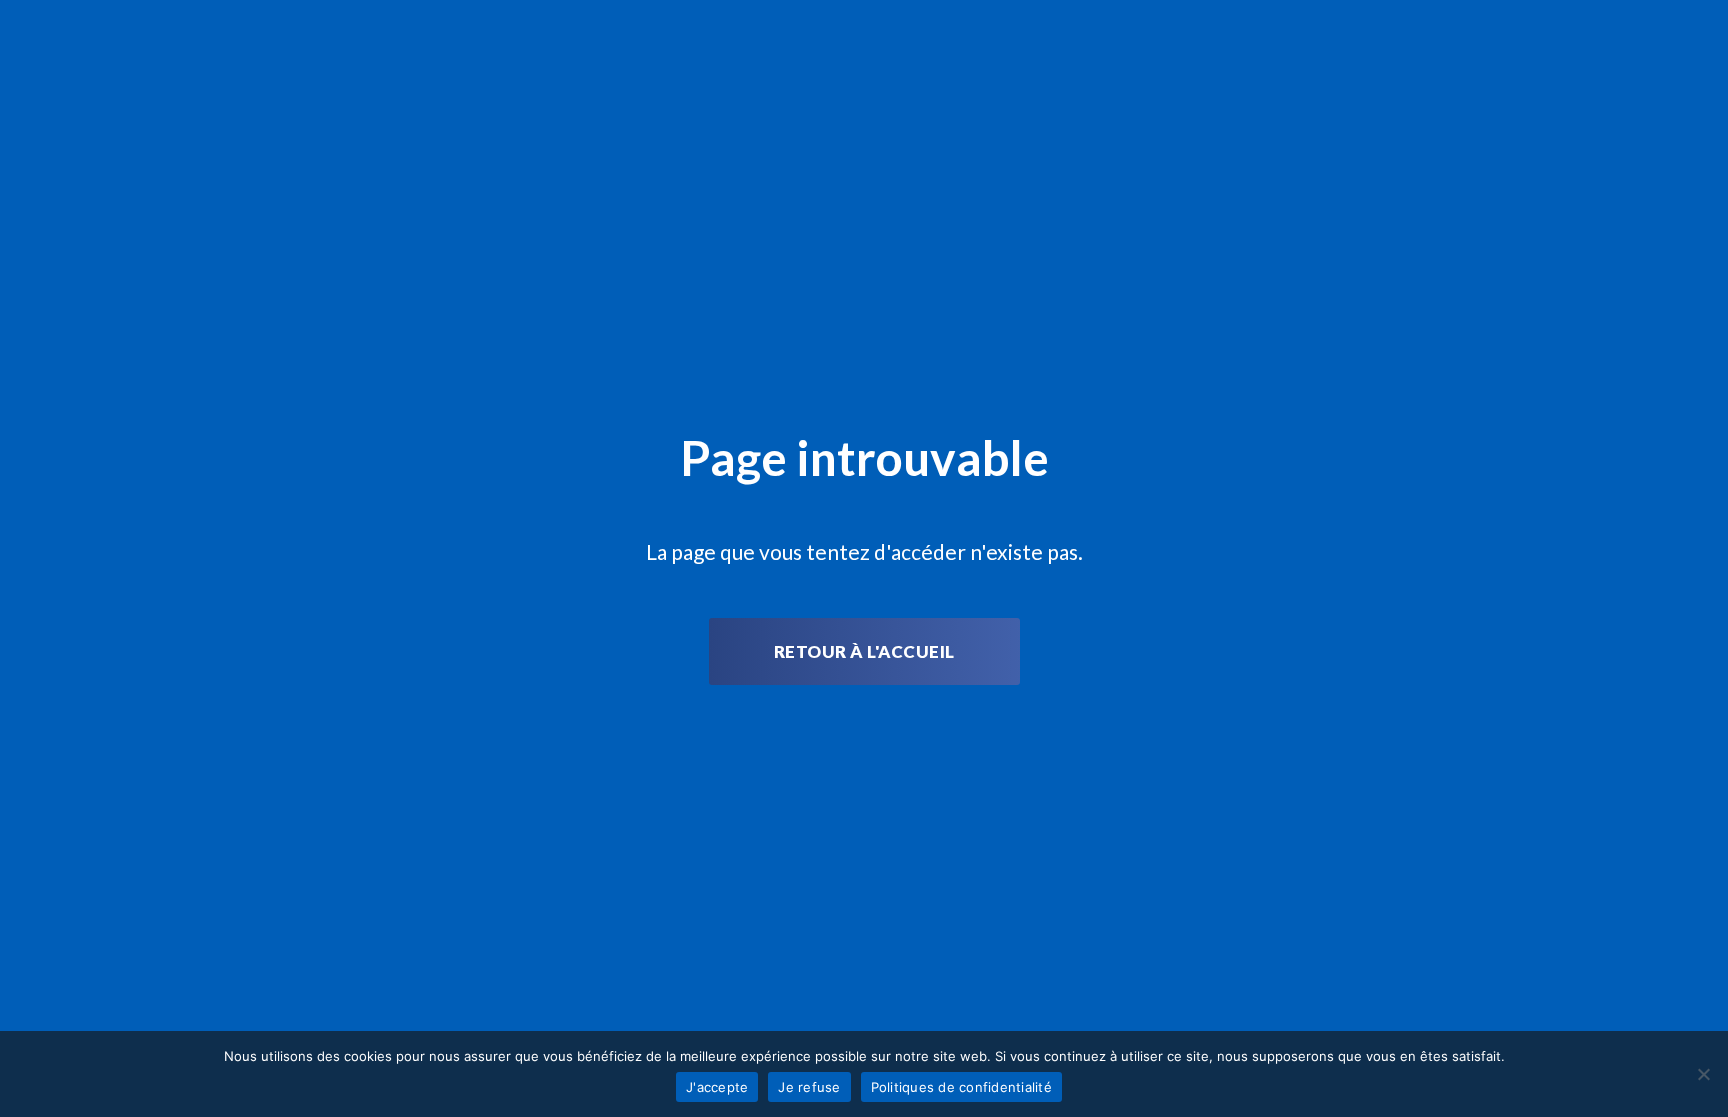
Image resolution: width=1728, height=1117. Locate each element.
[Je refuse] (1703, 1074)
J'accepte (717, 1087)
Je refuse (809, 1087)
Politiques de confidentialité (961, 1087)
